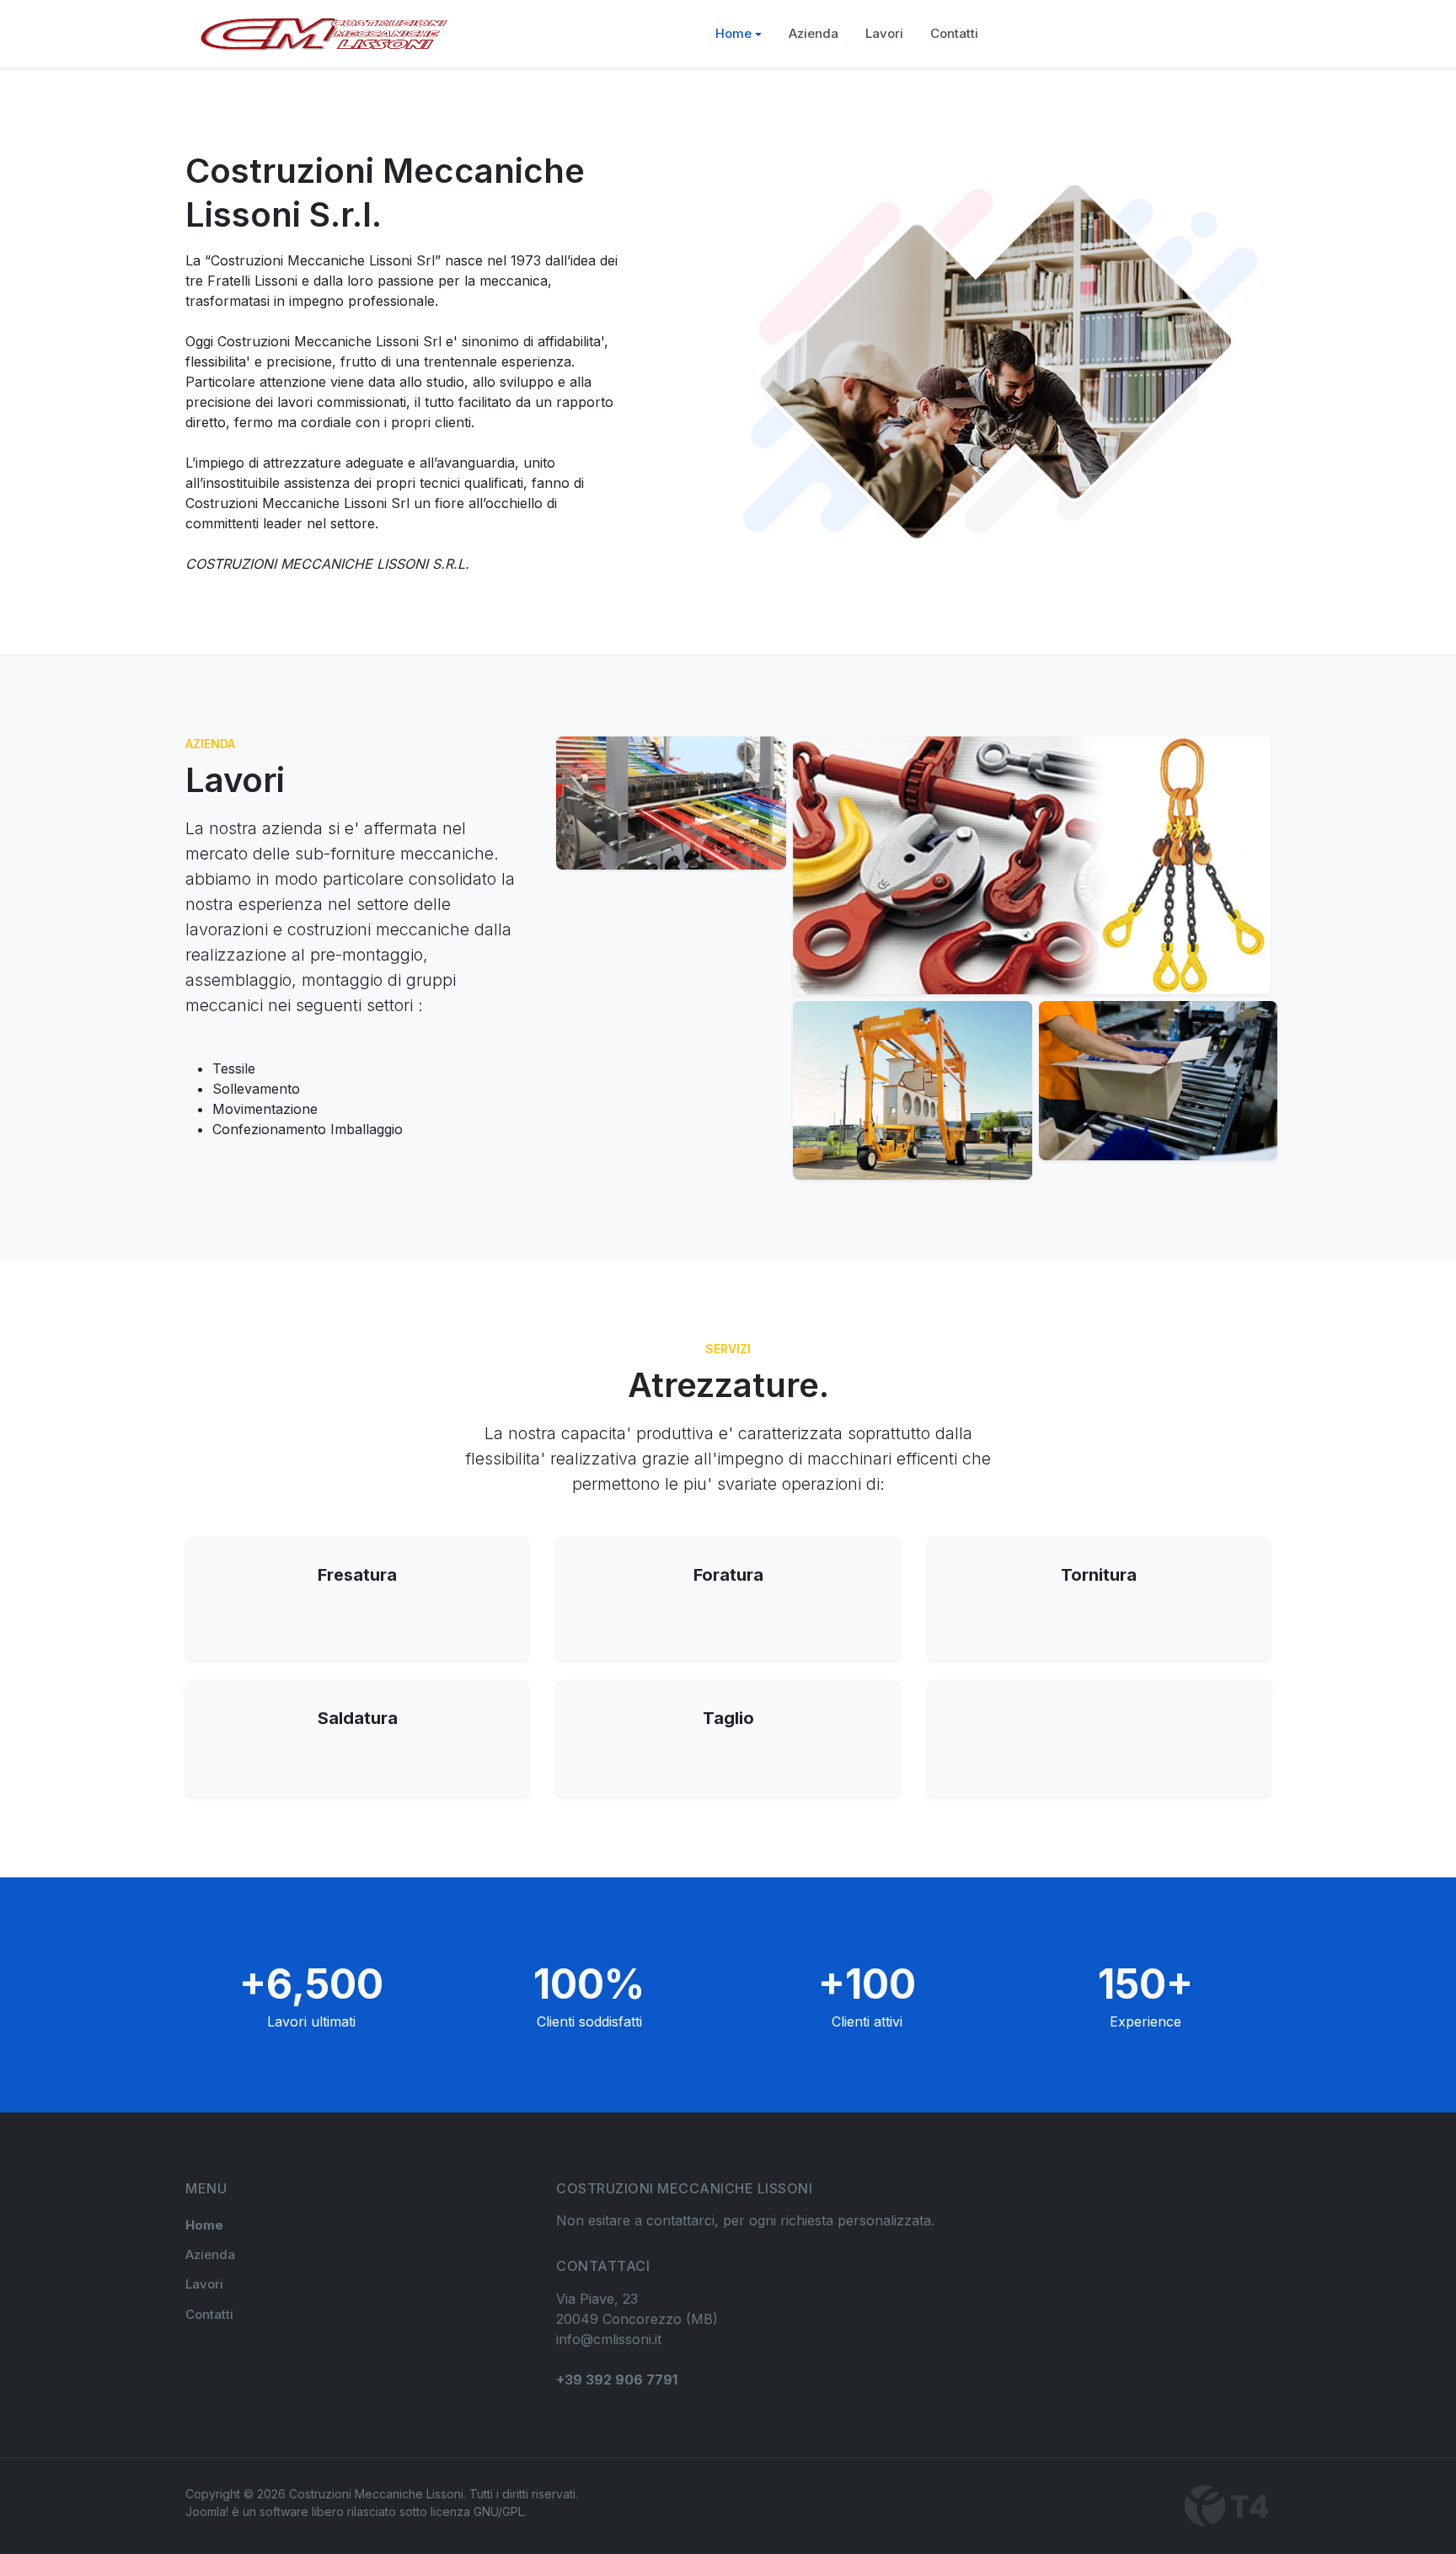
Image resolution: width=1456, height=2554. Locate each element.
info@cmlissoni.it (609, 2339)
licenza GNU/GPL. (479, 2511)
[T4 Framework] (1228, 2506)
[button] (739, 34)
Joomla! (207, 2511)
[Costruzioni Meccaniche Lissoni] (324, 34)
